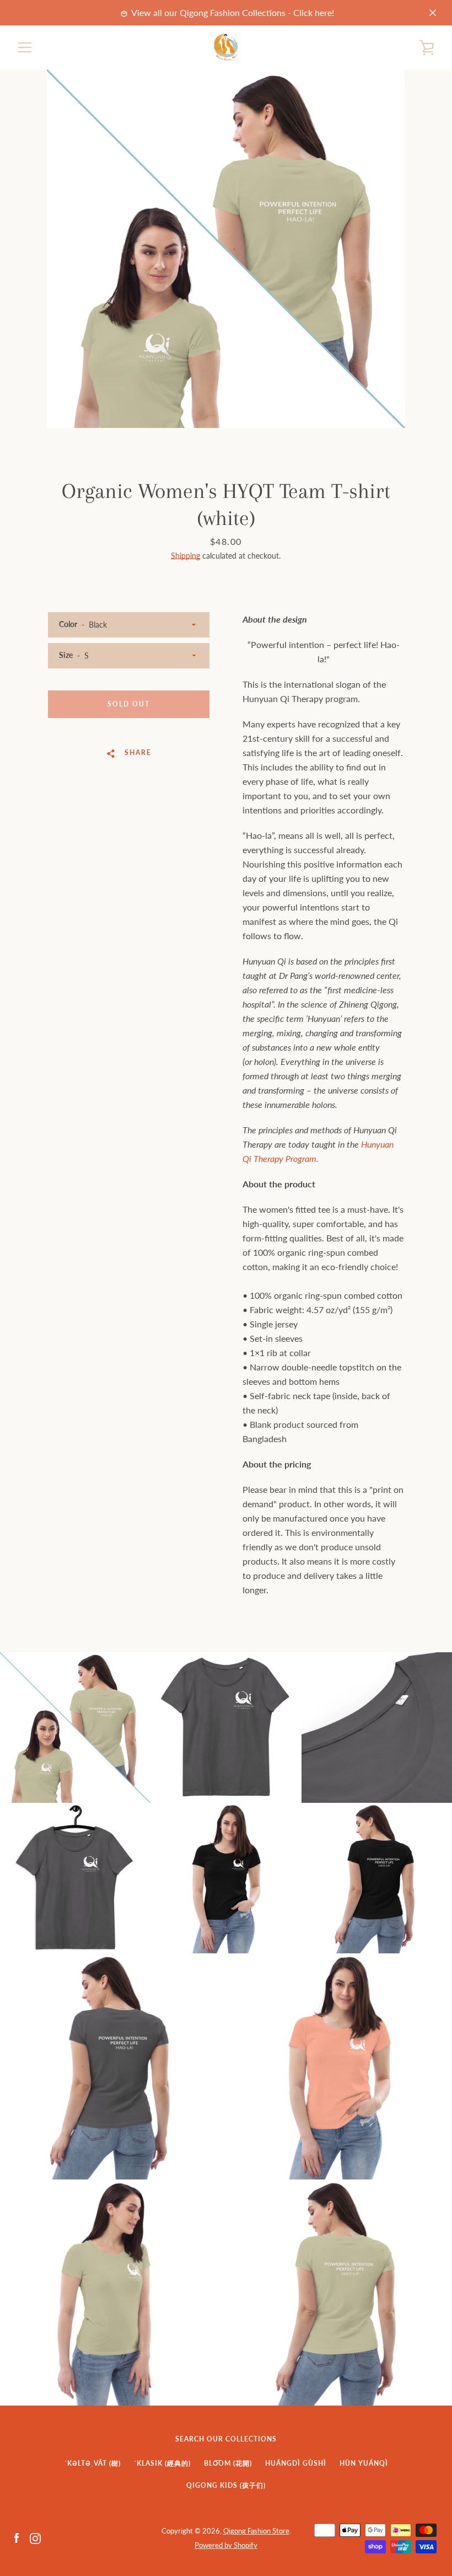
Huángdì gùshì (296, 2463)
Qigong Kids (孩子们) (226, 2485)
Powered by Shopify (226, 2545)
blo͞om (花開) (228, 2463)
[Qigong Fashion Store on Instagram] (35, 2537)
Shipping (185, 556)
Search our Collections (226, 2439)
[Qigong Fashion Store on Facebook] (17, 2537)
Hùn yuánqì (364, 2463)
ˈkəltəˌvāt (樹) (93, 2463)
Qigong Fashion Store (256, 2531)
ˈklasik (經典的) (162, 2463)
